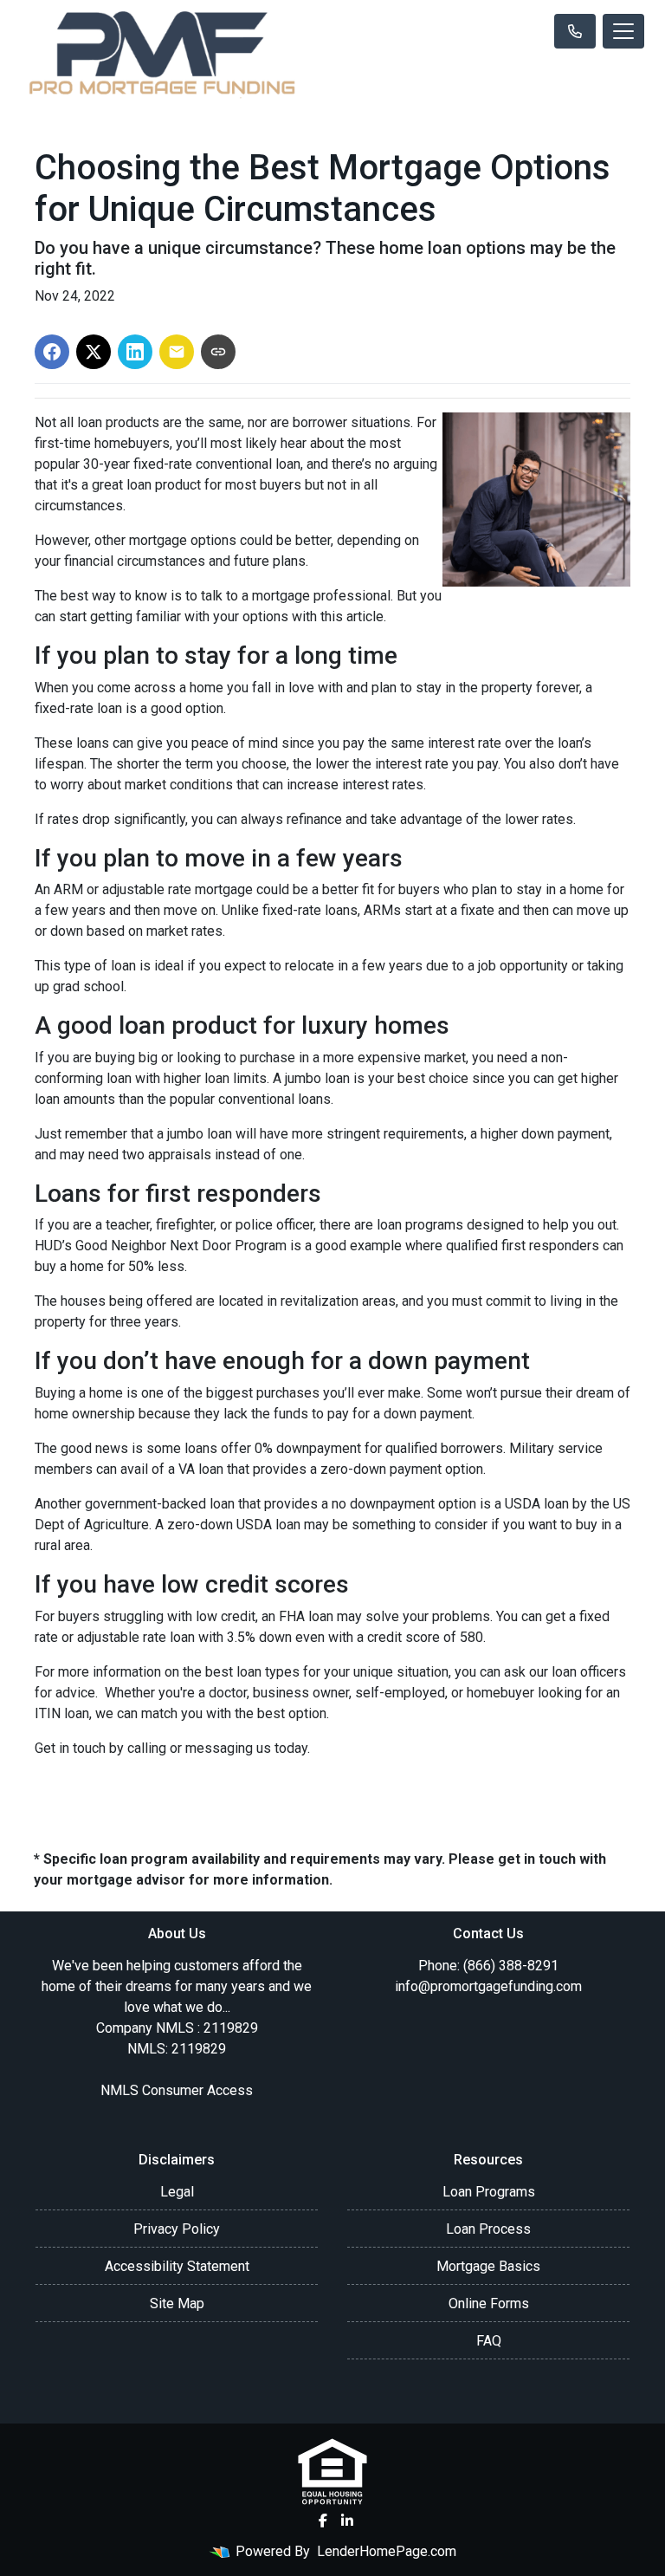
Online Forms (489, 2303)
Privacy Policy (177, 2229)
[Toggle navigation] (623, 31)
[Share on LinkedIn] (135, 352)
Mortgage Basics (488, 2266)
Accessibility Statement (177, 2266)
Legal (177, 2192)
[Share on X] (94, 352)
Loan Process (488, 2229)
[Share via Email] (177, 352)
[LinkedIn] (347, 2521)
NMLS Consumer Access (177, 2090)
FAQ (489, 2341)
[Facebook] (323, 2521)
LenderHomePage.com (387, 2551)
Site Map (177, 2303)
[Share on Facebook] (52, 352)
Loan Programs (489, 2192)
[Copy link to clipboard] (218, 352)
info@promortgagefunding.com (488, 1986)
